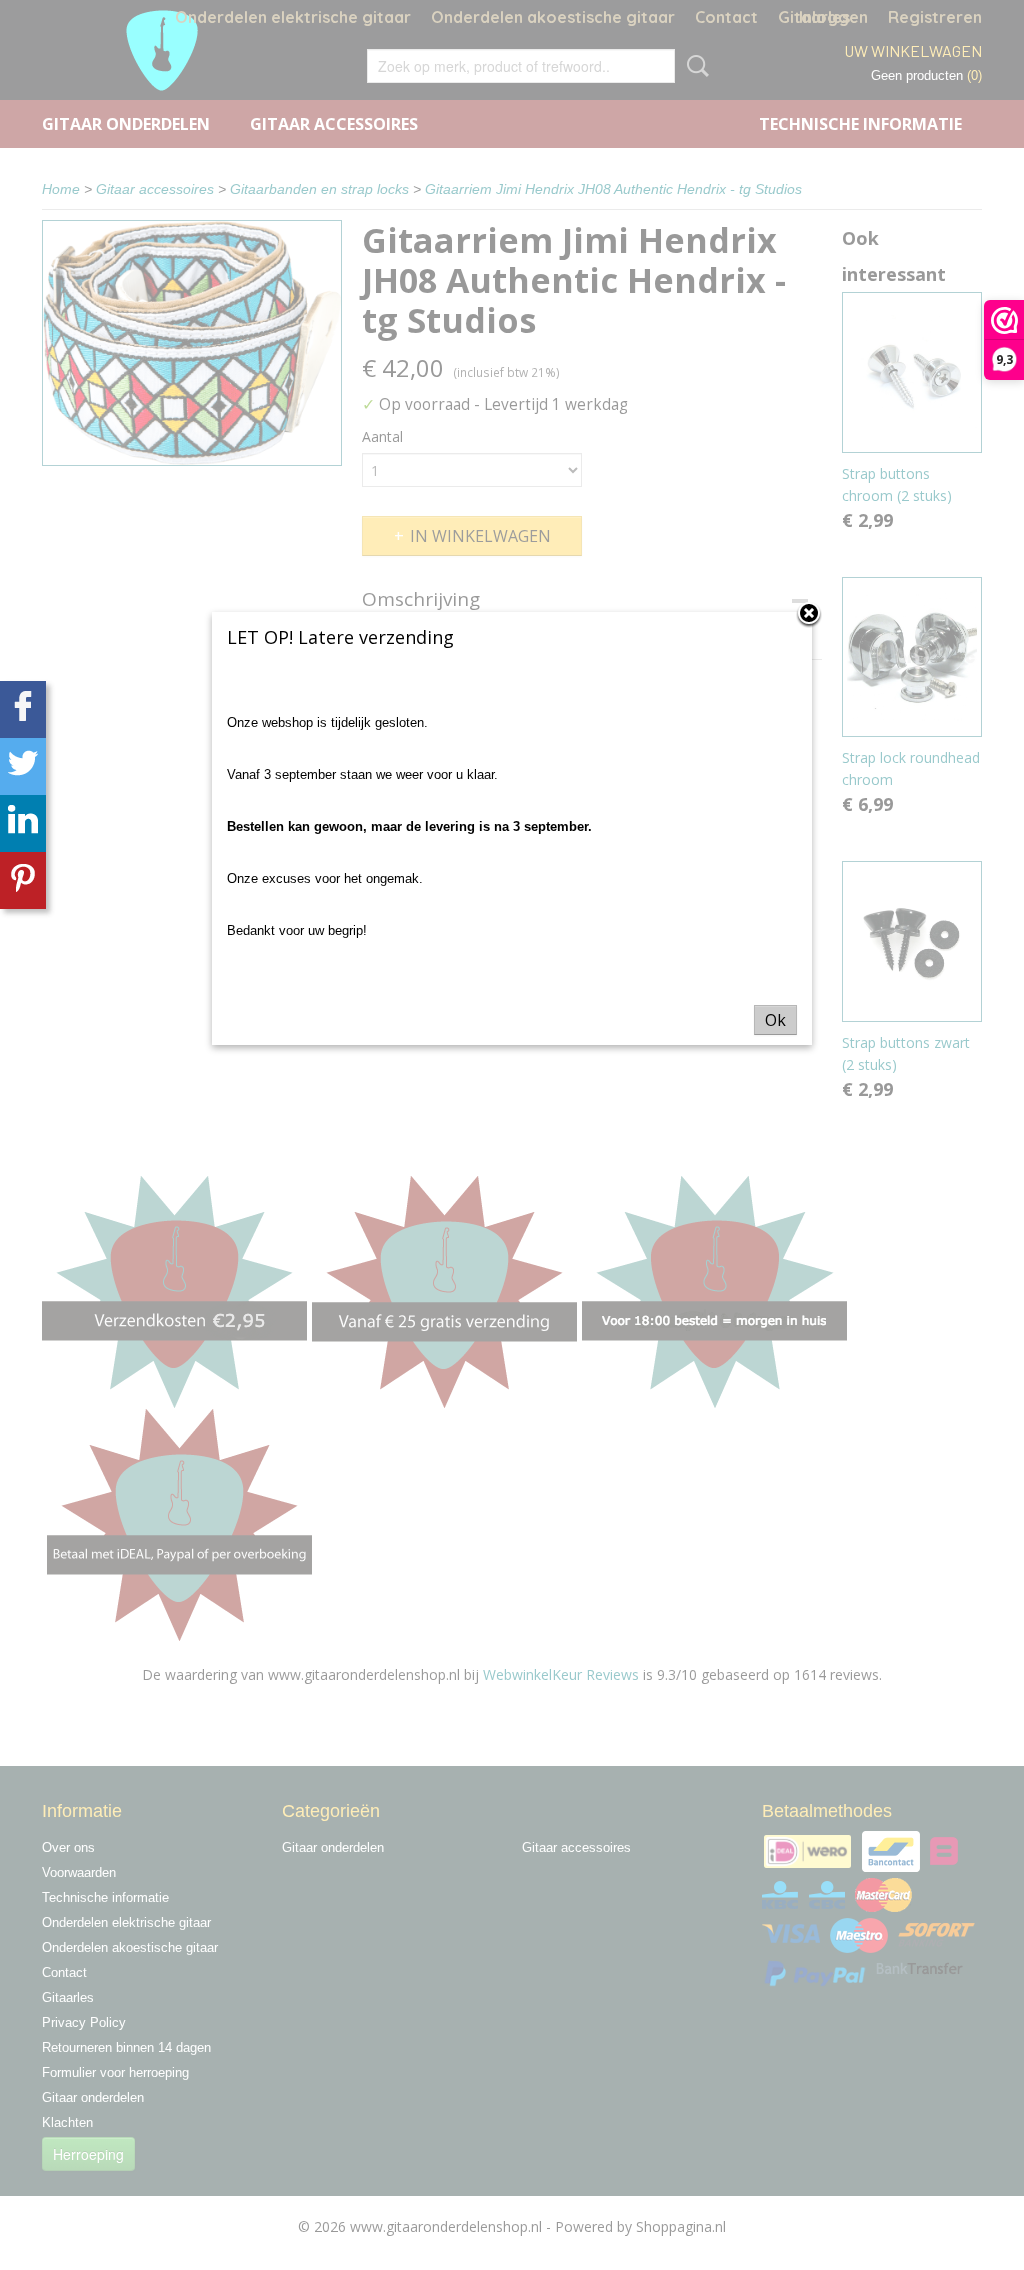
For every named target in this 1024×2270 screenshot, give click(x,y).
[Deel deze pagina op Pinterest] (23, 880)
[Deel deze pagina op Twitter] (23, 766)
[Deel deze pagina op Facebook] (23, 709)
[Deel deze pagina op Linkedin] (23, 823)
